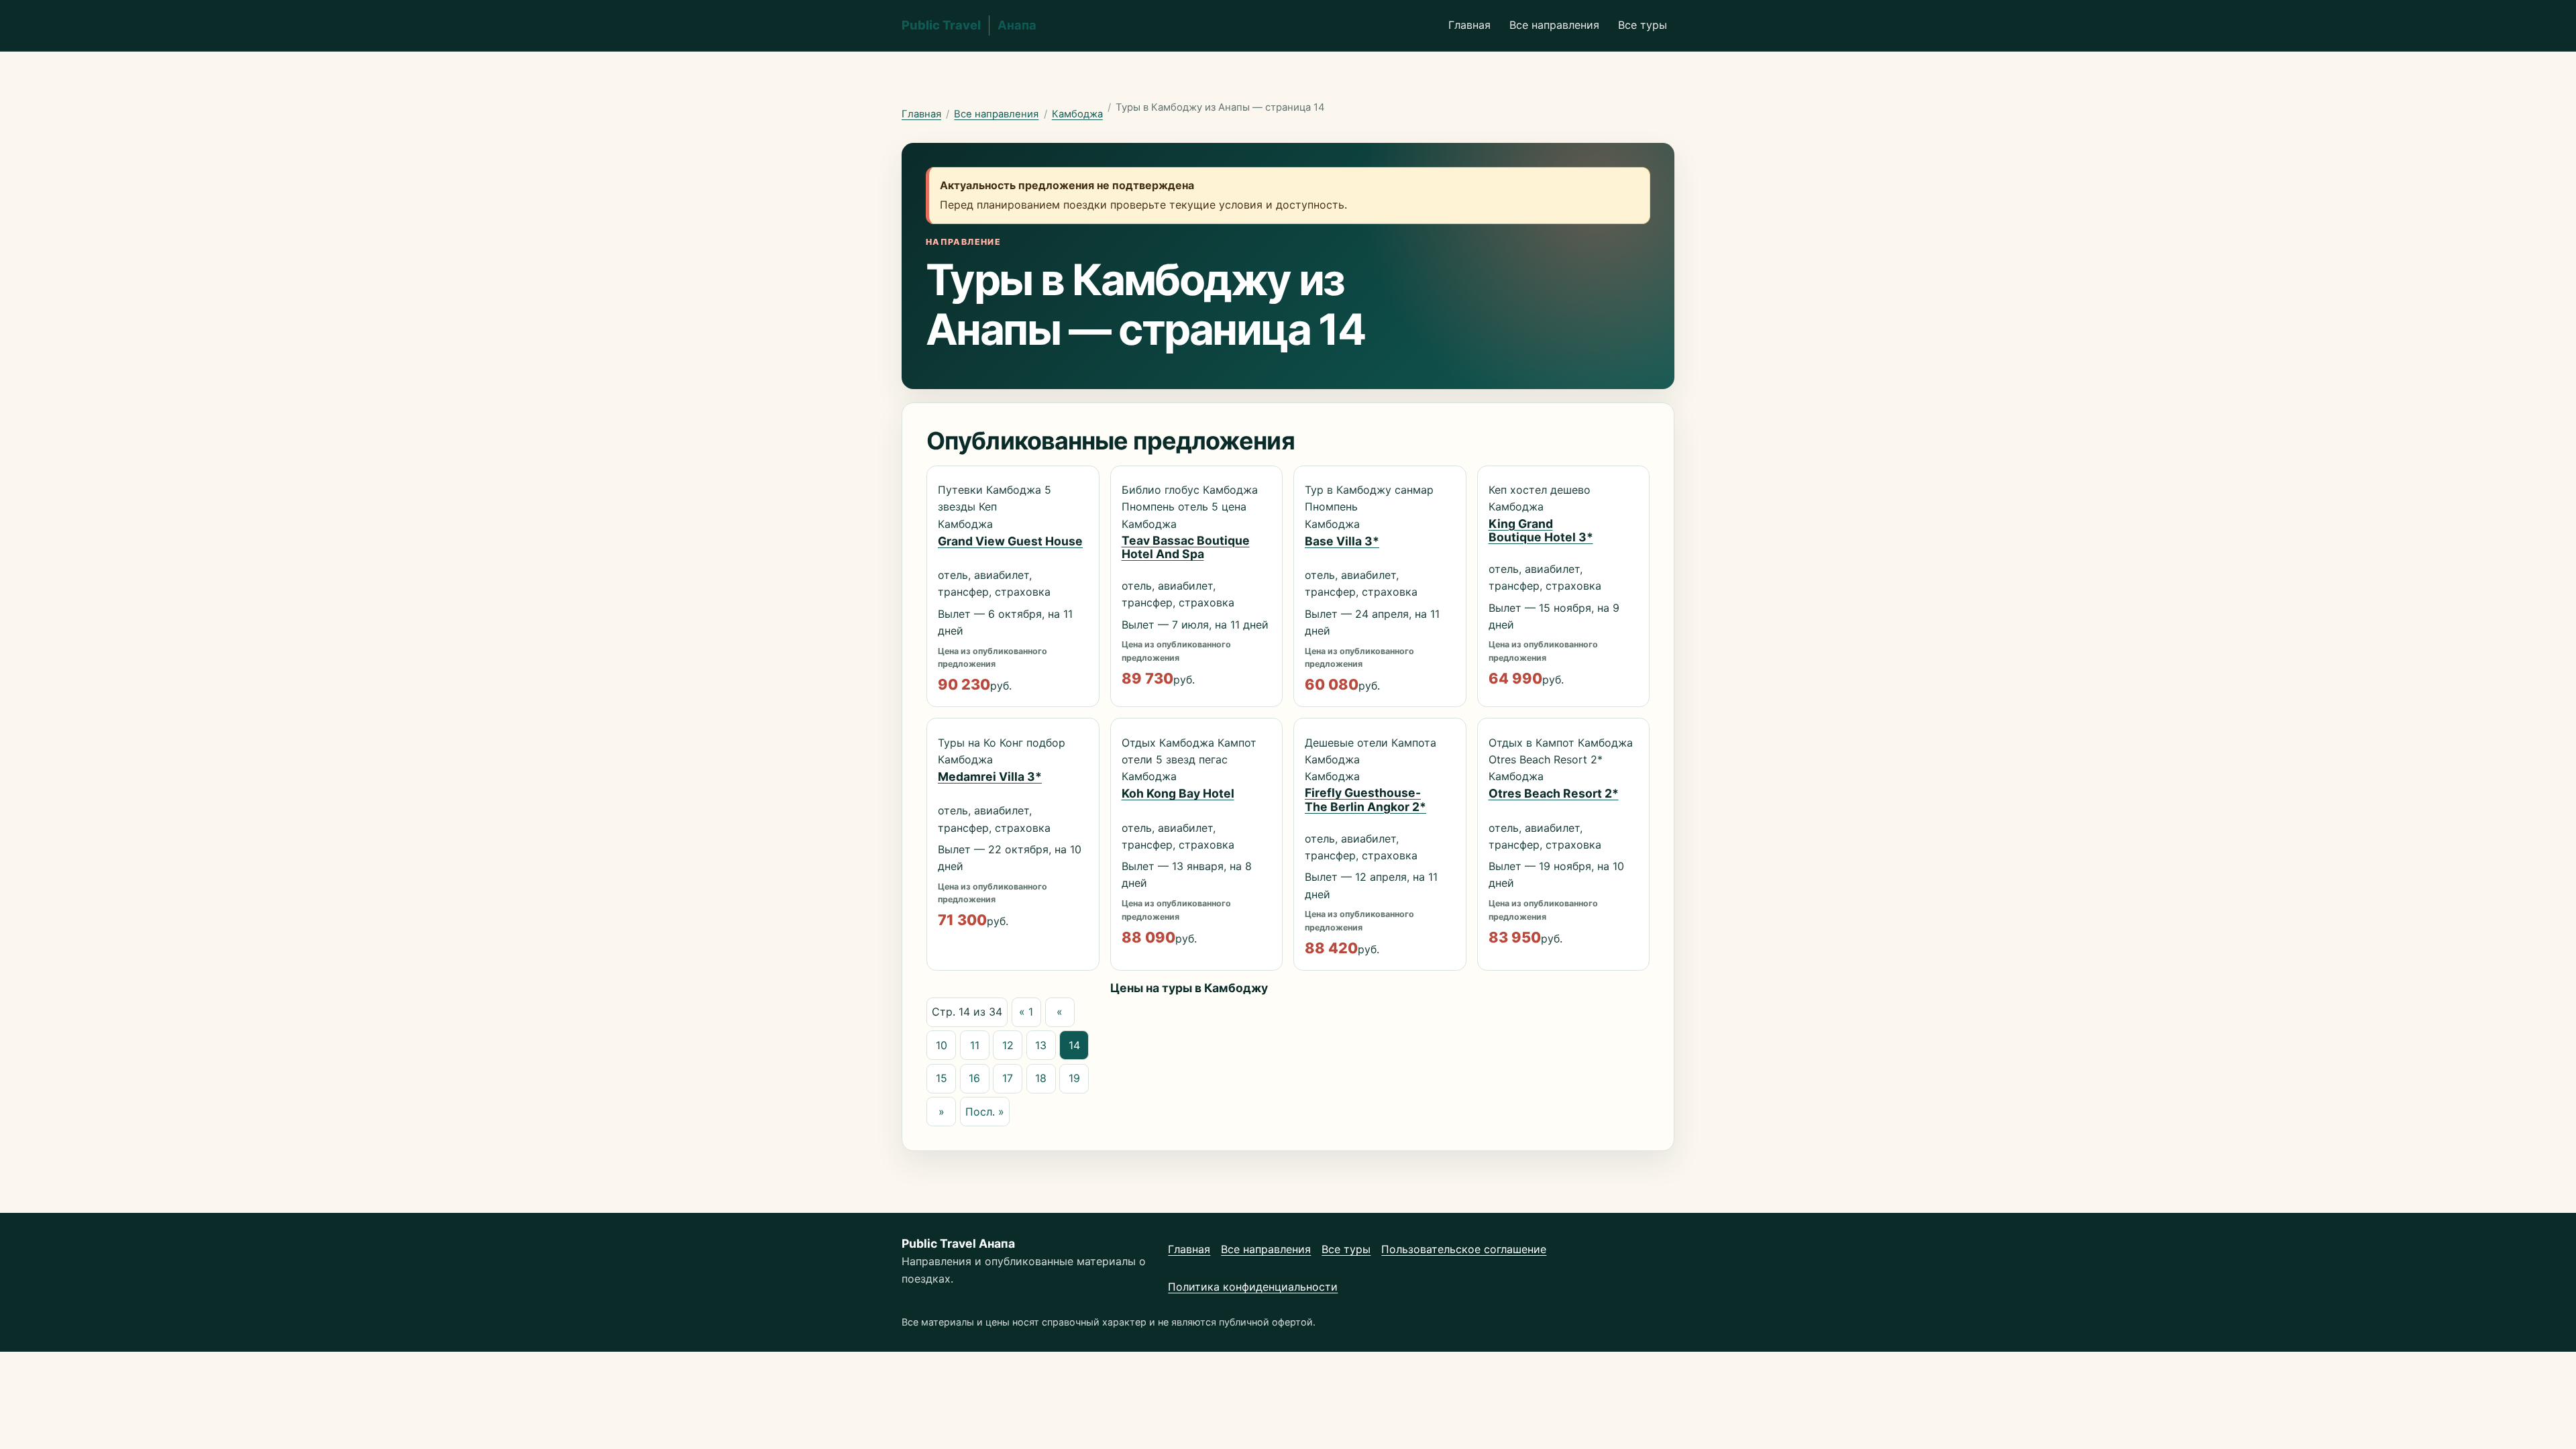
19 (1074, 1078)
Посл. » (985, 1112)
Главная (1469, 25)
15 (942, 1078)
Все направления (1554, 25)
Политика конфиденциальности (1253, 1287)
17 (1008, 1078)
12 (1008, 1045)
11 (975, 1045)
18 (1041, 1078)
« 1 (1026, 1012)
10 (942, 1045)
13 (1041, 1045)
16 (974, 1078)
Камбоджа (1077, 114)
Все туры (1643, 25)
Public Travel (969, 25)
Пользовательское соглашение (1464, 1249)
